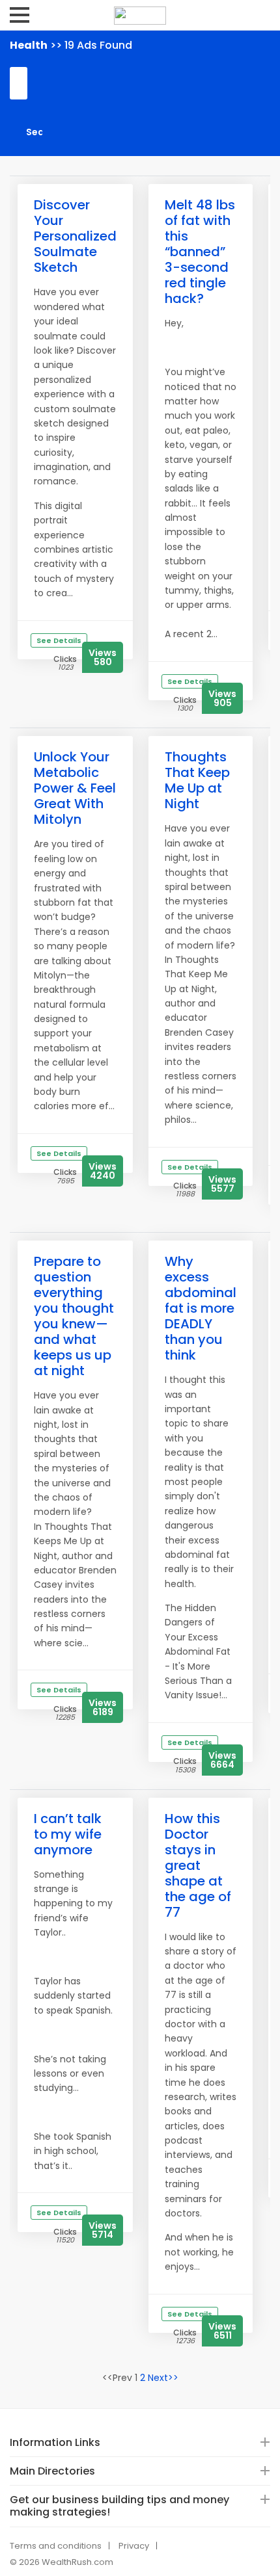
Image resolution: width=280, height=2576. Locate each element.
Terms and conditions (56, 2546)
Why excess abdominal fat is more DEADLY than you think (201, 1308)
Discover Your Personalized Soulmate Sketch (75, 236)
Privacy (134, 2546)
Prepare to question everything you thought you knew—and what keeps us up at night (74, 1316)
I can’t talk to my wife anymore (68, 1834)
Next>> (163, 2378)
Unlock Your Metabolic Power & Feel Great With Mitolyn (75, 788)
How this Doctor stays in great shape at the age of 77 (198, 1865)
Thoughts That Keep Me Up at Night (197, 780)
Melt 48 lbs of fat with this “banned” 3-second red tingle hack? (200, 252)
